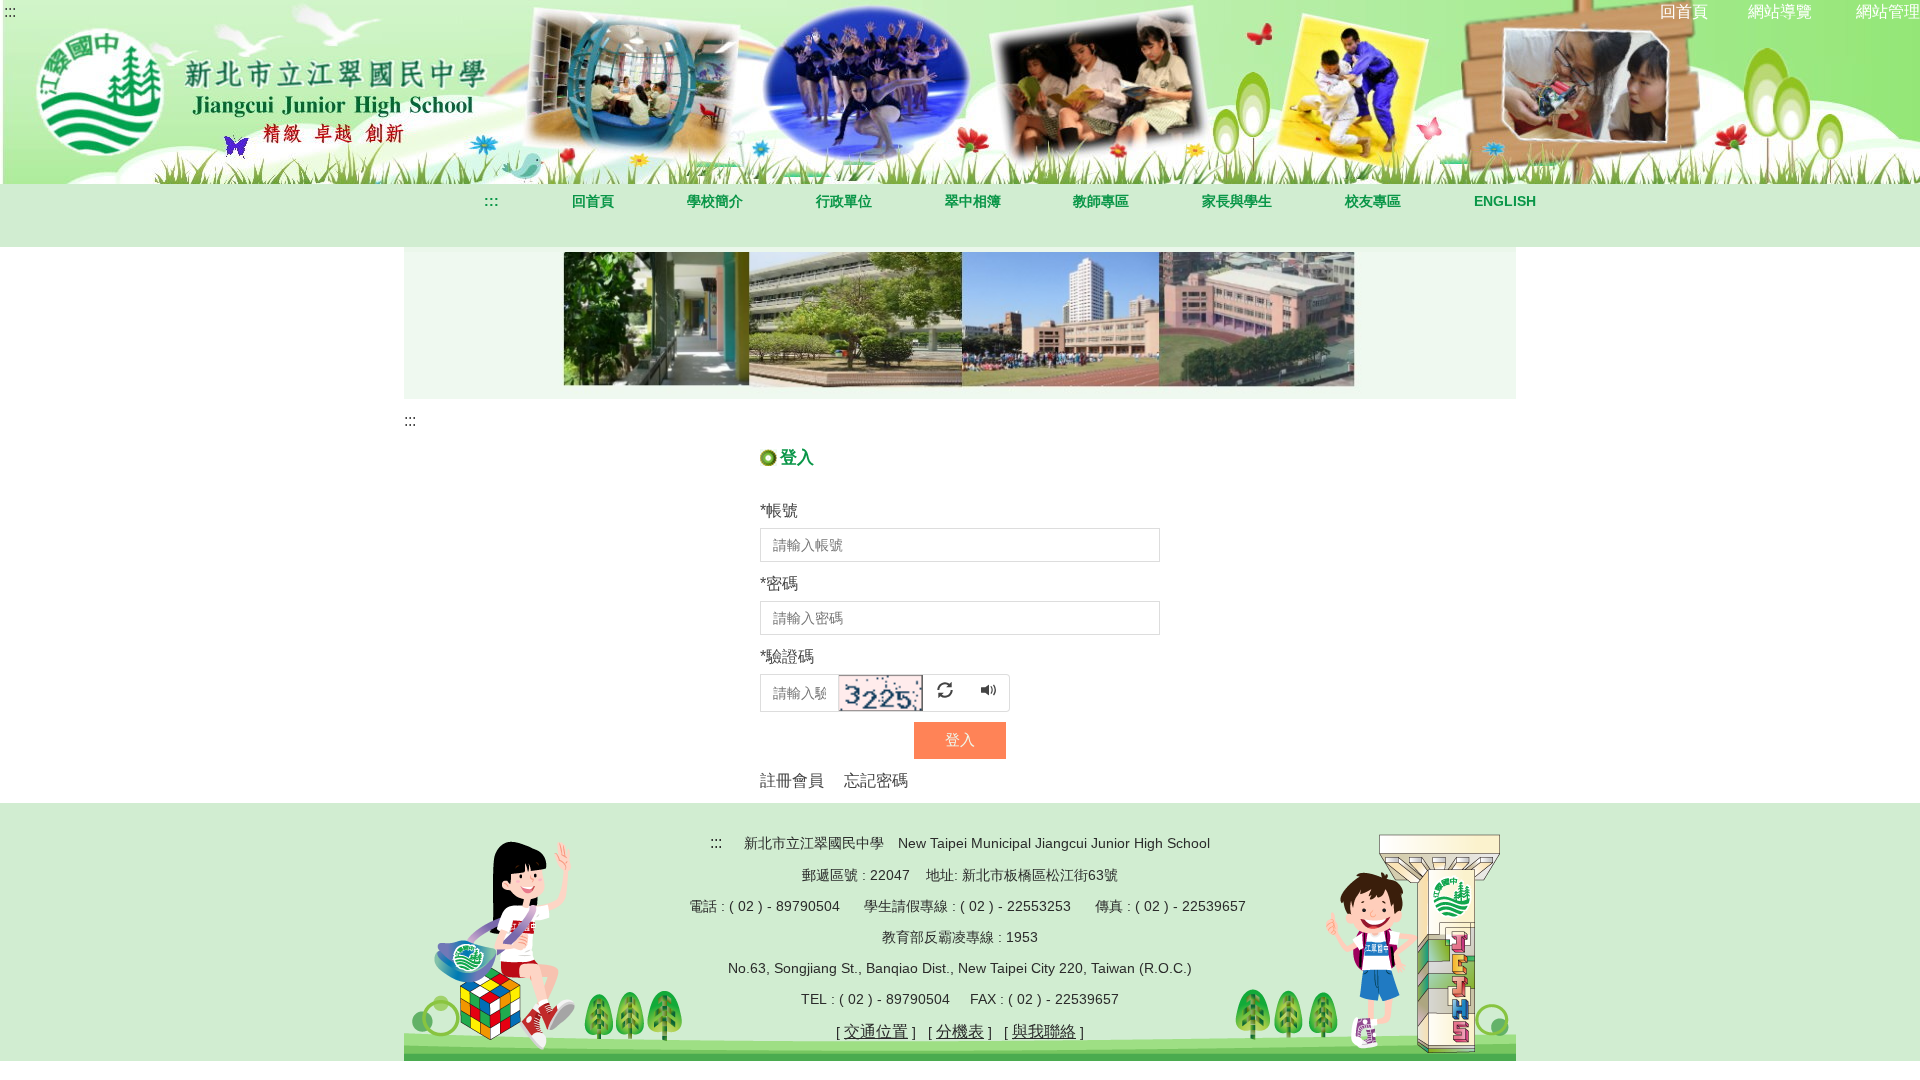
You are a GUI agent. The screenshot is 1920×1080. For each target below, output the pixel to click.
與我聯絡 (1044, 1031)
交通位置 (876, 1031)
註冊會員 (792, 780)
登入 (960, 739)
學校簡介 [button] (715, 201)
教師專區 (1101, 201)
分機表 (960, 1031)
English (1505, 201)
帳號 (779, 510)
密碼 (779, 583)
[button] (904, 691)
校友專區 (1373, 201)
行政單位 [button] (844, 201)
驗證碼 (787, 656)
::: (10, 11)
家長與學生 (1237, 201)
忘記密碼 (876, 780)
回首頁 (593, 201)
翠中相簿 (973, 201)
